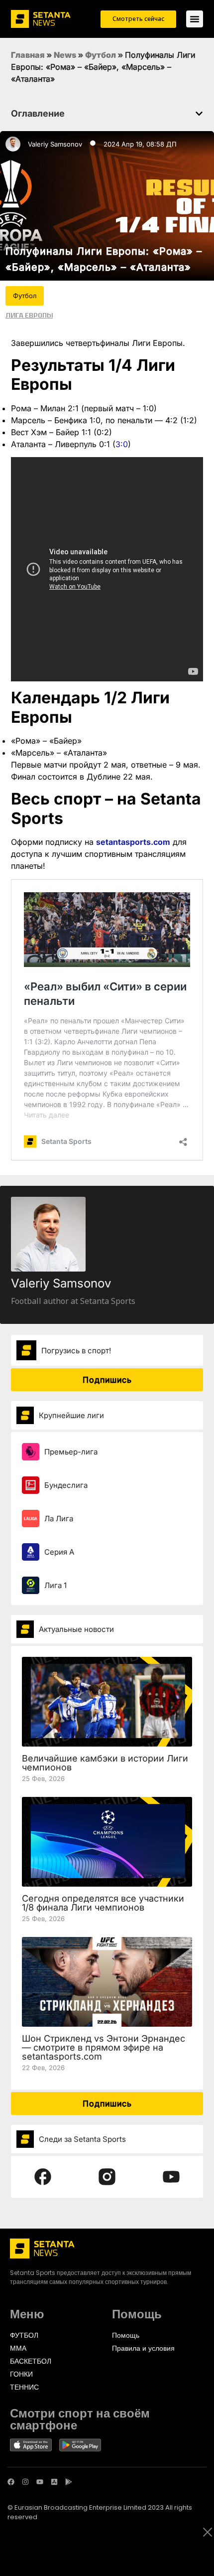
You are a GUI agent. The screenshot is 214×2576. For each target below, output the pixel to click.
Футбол (101, 55)
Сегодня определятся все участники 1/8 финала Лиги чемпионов (103, 1903)
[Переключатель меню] (195, 19)
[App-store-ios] (54, 2482)
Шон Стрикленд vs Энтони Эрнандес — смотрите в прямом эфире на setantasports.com (104, 2047)
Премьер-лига (71, 1452)
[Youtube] (40, 2482)
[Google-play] (69, 2482)
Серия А (59, 1552)
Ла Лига (59, 1519)
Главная (28, 55)
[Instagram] (25, 2482)
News (65, 55)
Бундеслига (66, 1485)
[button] (199, 114)
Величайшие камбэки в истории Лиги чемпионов (105, 1763)
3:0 (122, 444)
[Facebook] (11, 2482)
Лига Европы (29, 315)
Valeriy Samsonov (55, 144)
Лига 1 (55, 1585)
